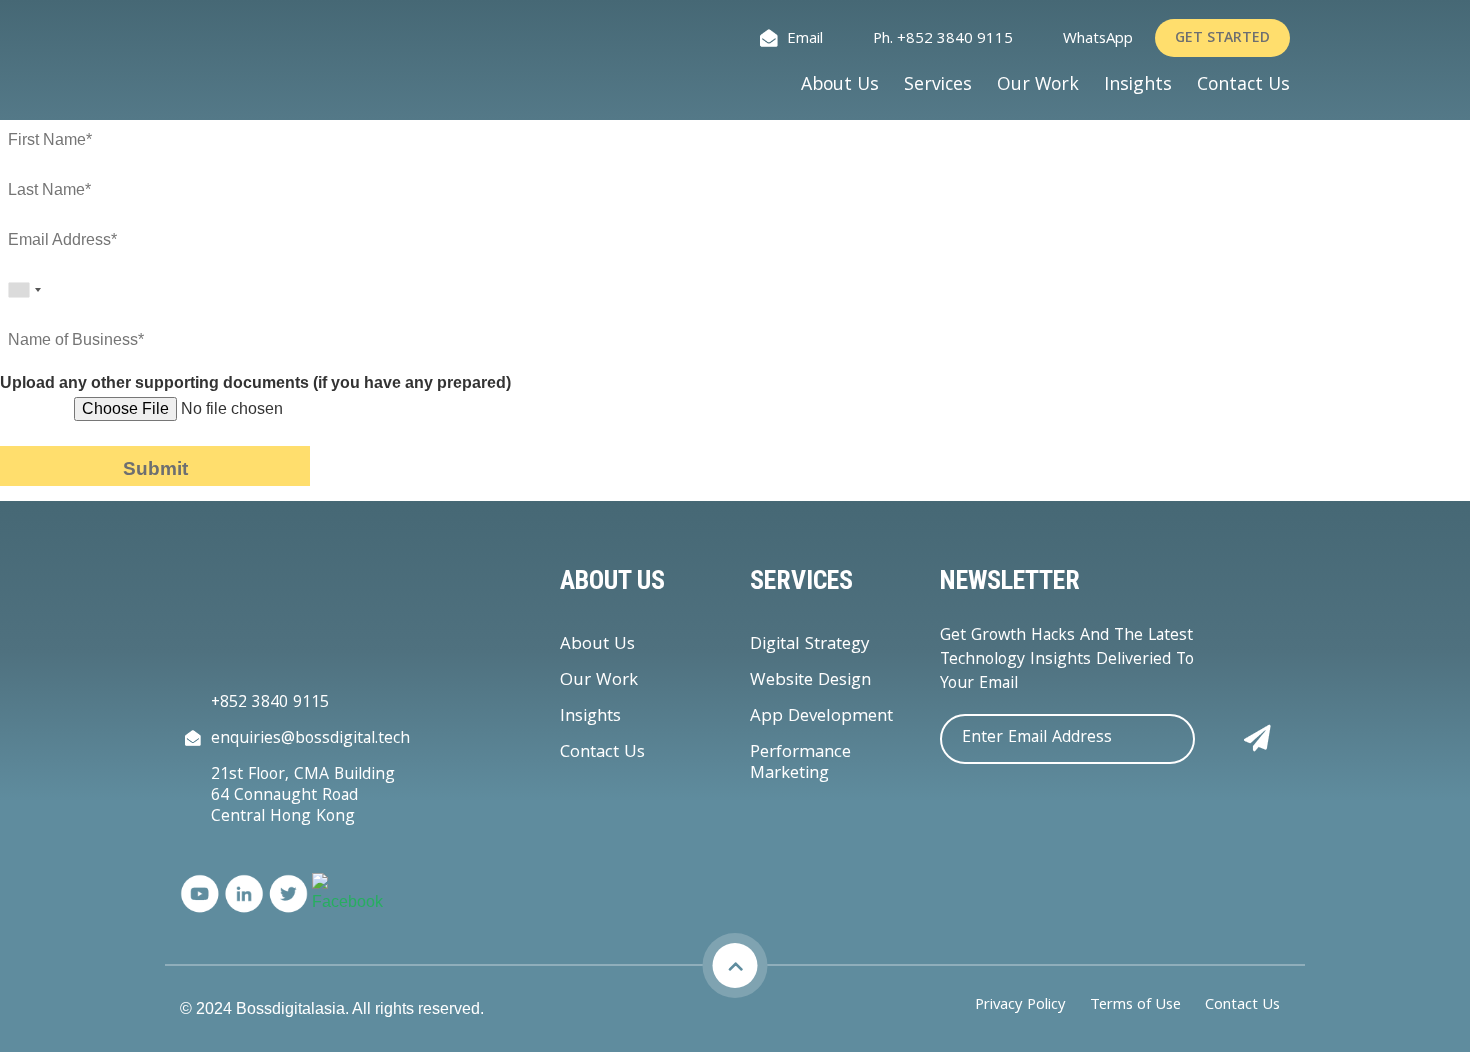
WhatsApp (1098, 40)
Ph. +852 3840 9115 (943, 40)
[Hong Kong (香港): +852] (24, 290)
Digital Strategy (809, 645)
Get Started (1222, 39)
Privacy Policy (1020, 1006)
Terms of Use (1135, 1006)
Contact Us (1243, 86)
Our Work (1038, 86)
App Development (821, 717)
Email (805, 40)
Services (938, 86)
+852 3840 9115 (270, 703)
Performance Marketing (800, 764)
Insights (1138, 86)
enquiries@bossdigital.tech (310, 739)
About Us (840, 86)
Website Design (810, 681)
